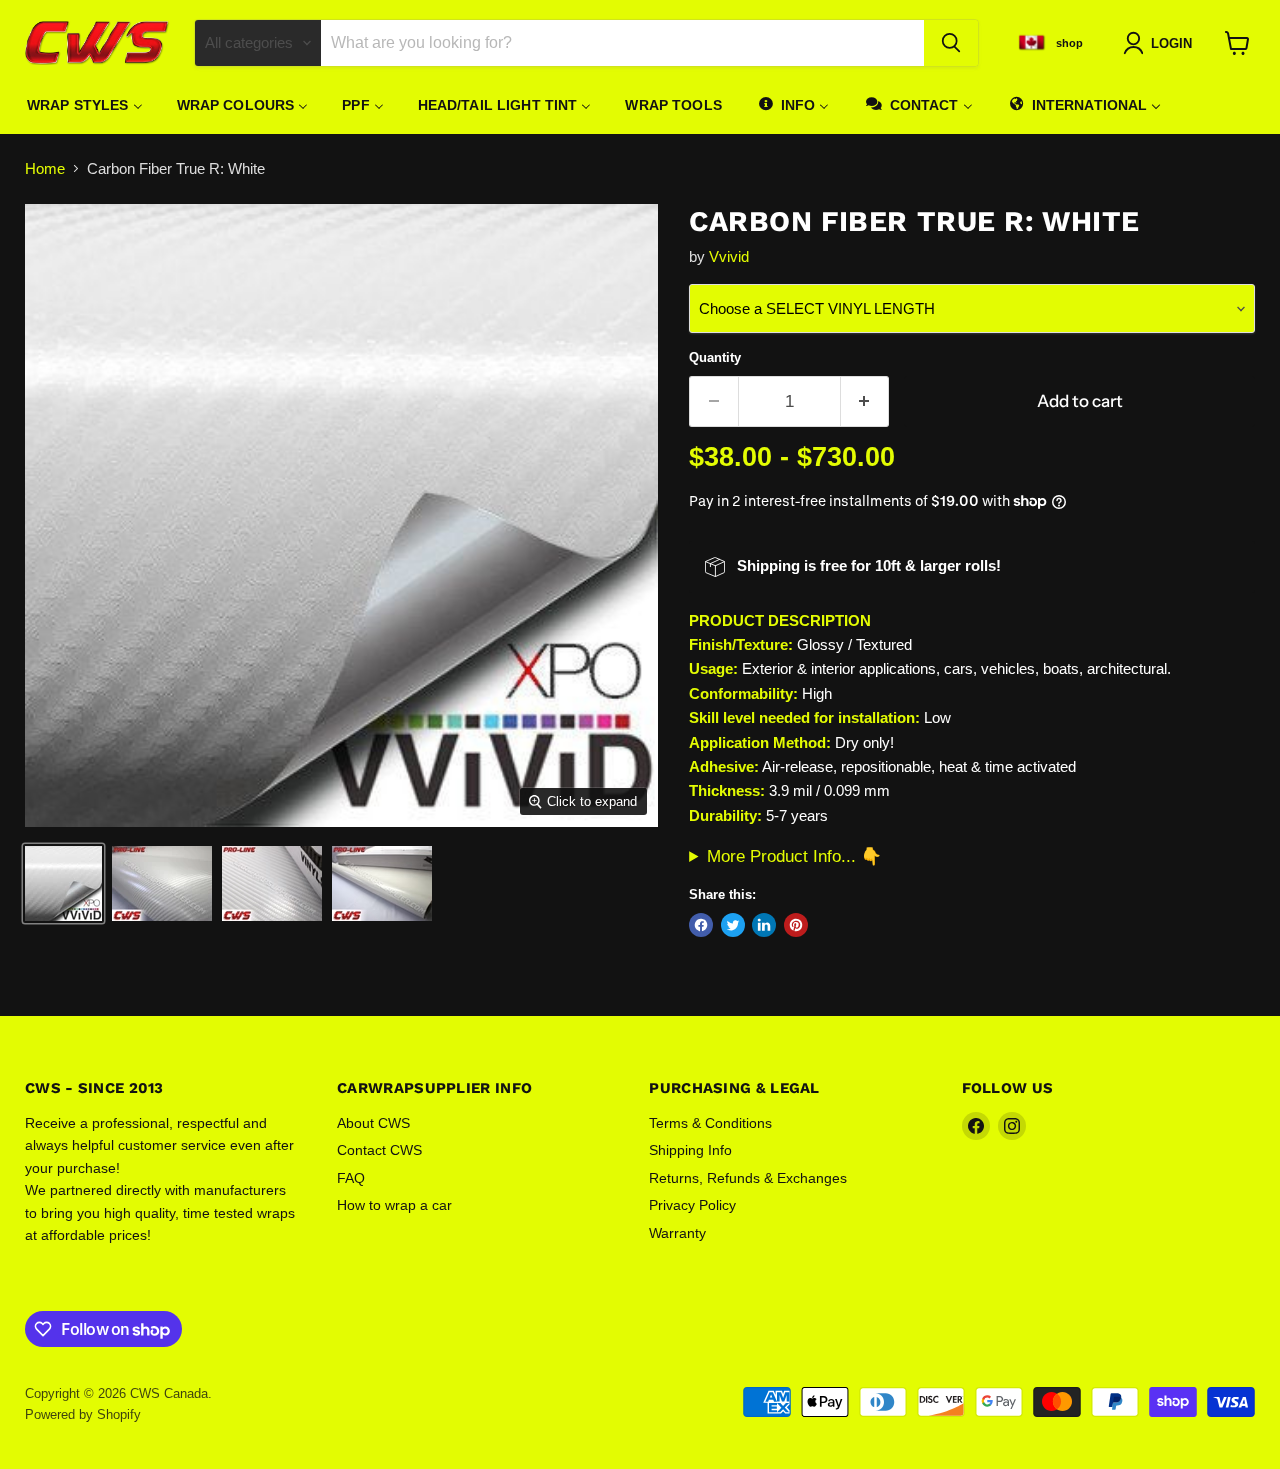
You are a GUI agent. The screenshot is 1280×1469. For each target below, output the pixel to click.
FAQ (351, 1178)
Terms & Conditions (710, 1123)
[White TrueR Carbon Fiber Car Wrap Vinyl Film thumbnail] (63, 883)
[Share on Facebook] (701, 925)
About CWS (373, 1123)
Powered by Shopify (83, 1414)
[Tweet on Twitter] (733, 925)
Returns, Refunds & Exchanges (748, 1178)
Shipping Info (690, 1150)
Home (45, 168)
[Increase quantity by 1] (865, 401)
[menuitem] (85, 105)
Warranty (677, 1233)
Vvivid (729, 256)
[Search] (951, 43)
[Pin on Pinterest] (796, 925)
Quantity (715, 357)
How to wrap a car (394, 1205)
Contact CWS (379, 1150)
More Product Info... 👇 (794, 856)
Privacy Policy (692, 1205)
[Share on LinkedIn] (764, 925)
